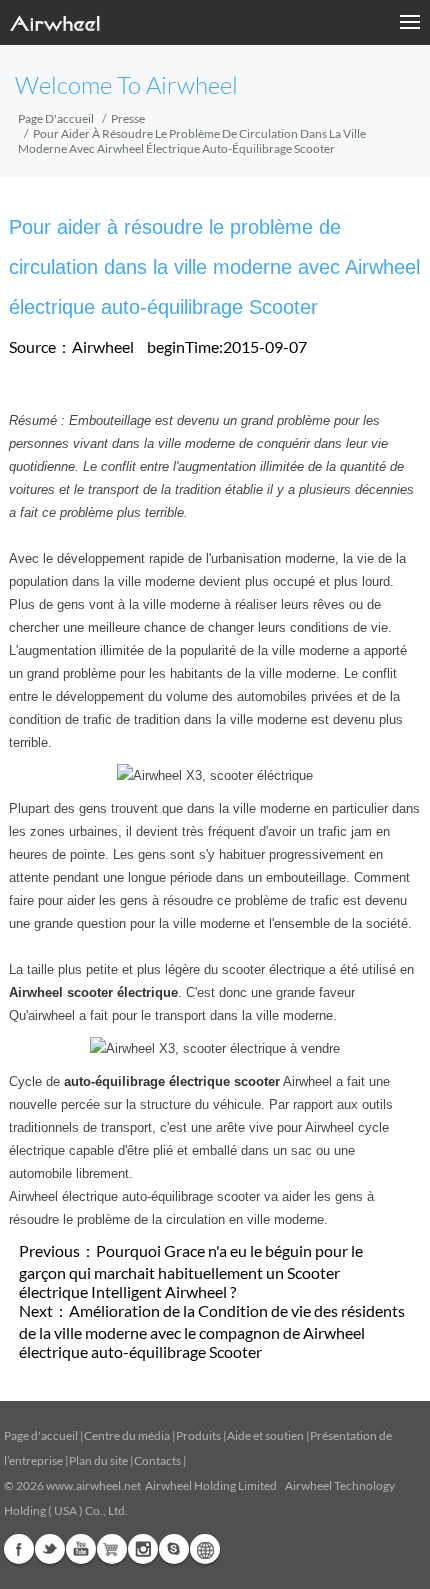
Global (205, 1549)
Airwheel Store (112, 1549)
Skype (174, 1549)
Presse (128, 118)
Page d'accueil (56, 118)
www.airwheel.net (93, 1485)
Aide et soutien (266, 1435)
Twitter (50, 1549)
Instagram (143, 1549)
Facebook (19, 1549)
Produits (198, 1435)
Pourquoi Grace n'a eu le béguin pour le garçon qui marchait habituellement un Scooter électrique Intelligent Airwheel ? (191, 1271)
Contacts (157, 1460)
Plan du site (98, 1460)
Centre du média (127, 1435)
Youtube (81, 1549)
